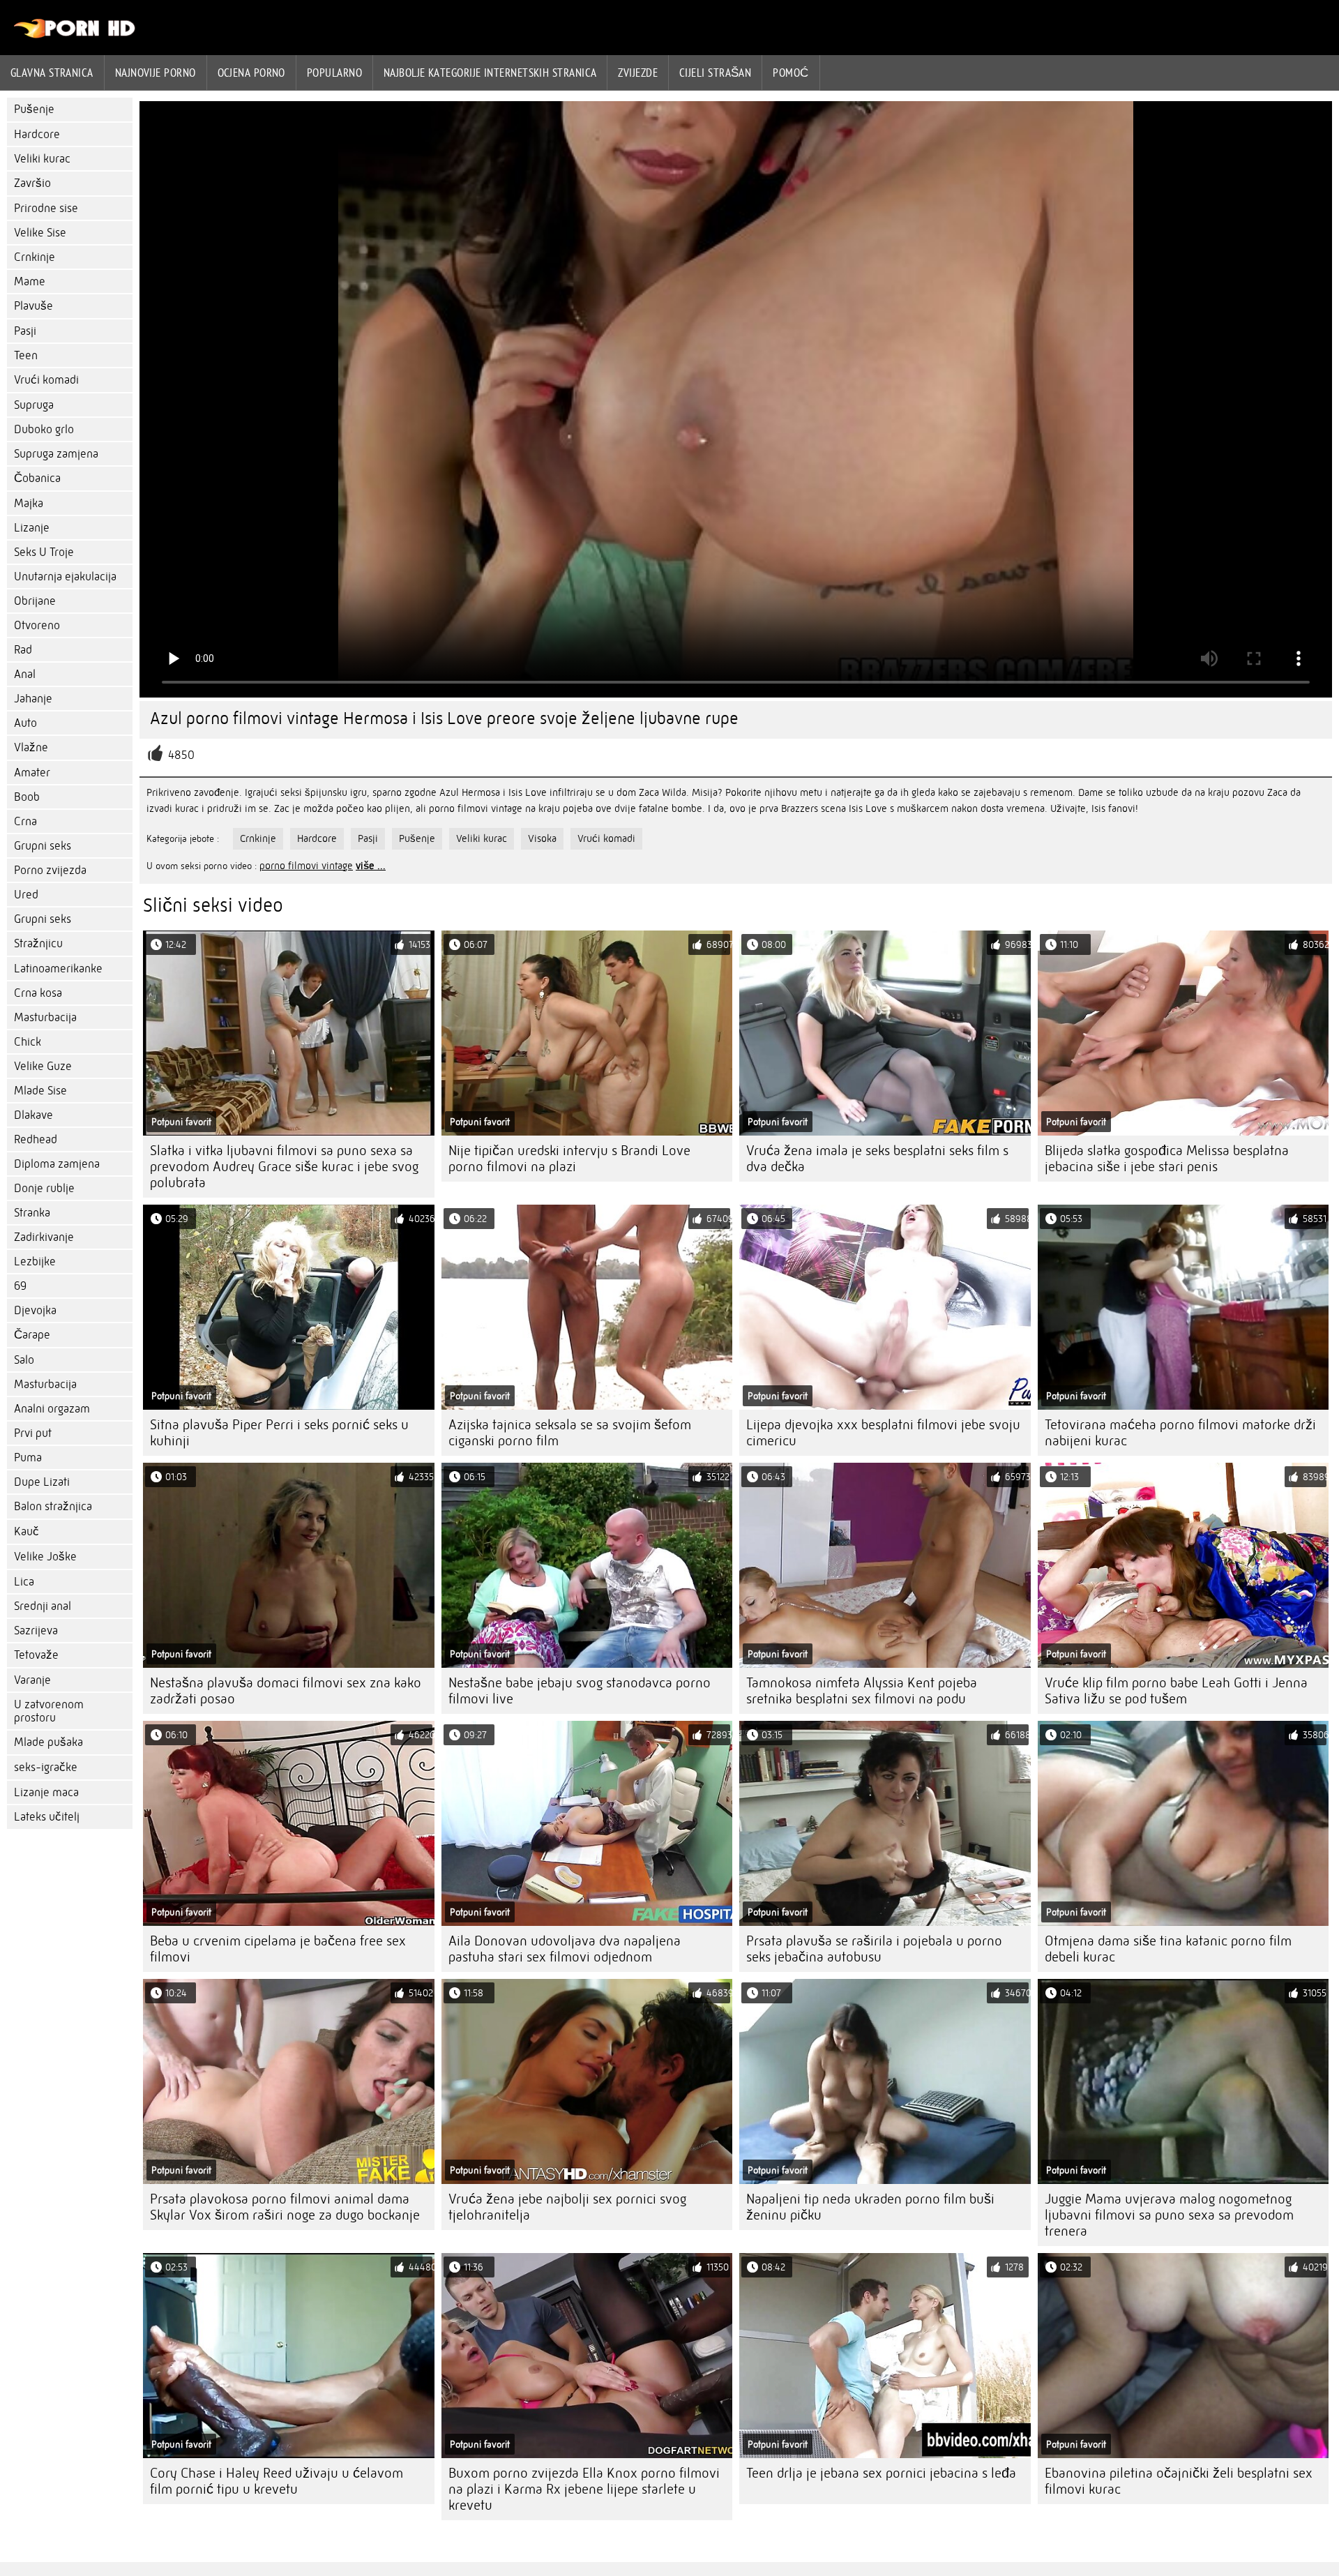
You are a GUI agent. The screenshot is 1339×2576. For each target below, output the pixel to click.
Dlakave (33, 1115)
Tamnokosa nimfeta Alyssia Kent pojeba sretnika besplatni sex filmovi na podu (862, 1691)
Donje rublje (44, 1188)
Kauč (27, 1531)
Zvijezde (638, 73)
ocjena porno (251, 73)
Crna (25, 821)
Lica (24, 1582)
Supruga (34, 405)
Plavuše (33, 306)
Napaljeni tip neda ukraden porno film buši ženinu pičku (870, 2207)
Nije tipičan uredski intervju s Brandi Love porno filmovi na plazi (569, 1159)
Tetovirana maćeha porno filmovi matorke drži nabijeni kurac (1180, 1433)
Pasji (25, 331)
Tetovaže (36, 1655)
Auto (25, 723)
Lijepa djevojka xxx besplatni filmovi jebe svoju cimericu (883, 1433)
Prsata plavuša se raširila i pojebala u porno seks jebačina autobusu (874, 1949)
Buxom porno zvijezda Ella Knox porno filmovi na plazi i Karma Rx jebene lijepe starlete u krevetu (584, 2489)
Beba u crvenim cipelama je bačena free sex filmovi (278, 1949)
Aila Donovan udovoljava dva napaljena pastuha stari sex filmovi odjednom (565, 1949)
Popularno (334, 73)
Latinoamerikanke (58, 969)
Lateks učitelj (47, 1817)
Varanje (32, 1680)
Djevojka (35, 1310)
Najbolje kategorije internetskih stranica (490, 73)
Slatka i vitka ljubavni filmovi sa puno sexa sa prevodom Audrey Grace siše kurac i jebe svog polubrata (284, 1167)
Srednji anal (43, 1606)
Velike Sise (40, 233)
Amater (32, 773)
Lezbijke (35, 1261)
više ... (371, 866)
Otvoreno (37, 625)
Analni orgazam (52, 1409)
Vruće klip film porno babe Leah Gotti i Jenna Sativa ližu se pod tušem (1176, 1691)
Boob (27, 797)
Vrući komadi (46, 380)
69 (20, 1286)
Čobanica (37, 478)
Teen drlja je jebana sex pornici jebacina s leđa (881, 2473)
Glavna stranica (52, 73)
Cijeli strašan (715, 73)
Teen (26, 355)
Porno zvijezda (50, 870)
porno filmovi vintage (306, 866)
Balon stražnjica (53, 1506)
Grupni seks (43, 846)
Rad (23, 650)
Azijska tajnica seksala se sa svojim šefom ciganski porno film (570, 1433)
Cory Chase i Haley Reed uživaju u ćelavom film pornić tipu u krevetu (277, 2481)
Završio (32, 183)
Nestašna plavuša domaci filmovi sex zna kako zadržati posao (286, 1691)
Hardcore (37, 134)
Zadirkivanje (44, 1237)
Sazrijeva (36, 1630)
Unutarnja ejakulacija (65, 577)
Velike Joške (45, 1557)
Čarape (32, 1335)
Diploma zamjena (57, 1164)
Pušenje (34, 109)
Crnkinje (35, 257)
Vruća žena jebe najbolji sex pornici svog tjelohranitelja (567, 2207)
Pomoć (790, 73)
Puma (28, 1458)
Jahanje (33, 699)
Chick (28, 1042)
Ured (26, 895)
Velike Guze (43, 1066)
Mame (30, 281)
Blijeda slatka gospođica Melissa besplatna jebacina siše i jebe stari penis (1167, 1159)
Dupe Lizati (42, 1482)
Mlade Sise (40, 1091)
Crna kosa (38, 993)
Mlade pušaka (48, 1742)
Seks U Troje (44, 552)
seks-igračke (46, 1767)
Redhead (36, 1139)
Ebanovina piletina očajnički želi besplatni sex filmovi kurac (1179, 2481)
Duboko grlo (44, 429)
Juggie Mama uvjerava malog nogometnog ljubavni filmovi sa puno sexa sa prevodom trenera (1169, 2215)
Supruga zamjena (56, 454)
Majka (29, 503)
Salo (24, 1360)
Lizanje (32, 528)
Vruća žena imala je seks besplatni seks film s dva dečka (877, 1159)
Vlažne (31, 747)
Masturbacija (45, 1017)
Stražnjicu (38, 943)
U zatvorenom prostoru (49, 1711)
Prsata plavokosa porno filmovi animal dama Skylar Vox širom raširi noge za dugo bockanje (285, 2207)
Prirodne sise (46, 208)
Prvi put (33, 1433)
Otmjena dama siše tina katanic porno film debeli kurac (1168, 1949)
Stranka (32, 1213)
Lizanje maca (46, 1792)
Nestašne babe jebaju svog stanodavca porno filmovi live (580, 1691)
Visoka (542, 838)
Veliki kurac (42, 159)
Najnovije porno (156, 73)
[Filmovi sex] (75, 35)
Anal (25, 674)
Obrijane (35, 601)
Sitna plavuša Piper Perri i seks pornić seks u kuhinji (279, 1433)
